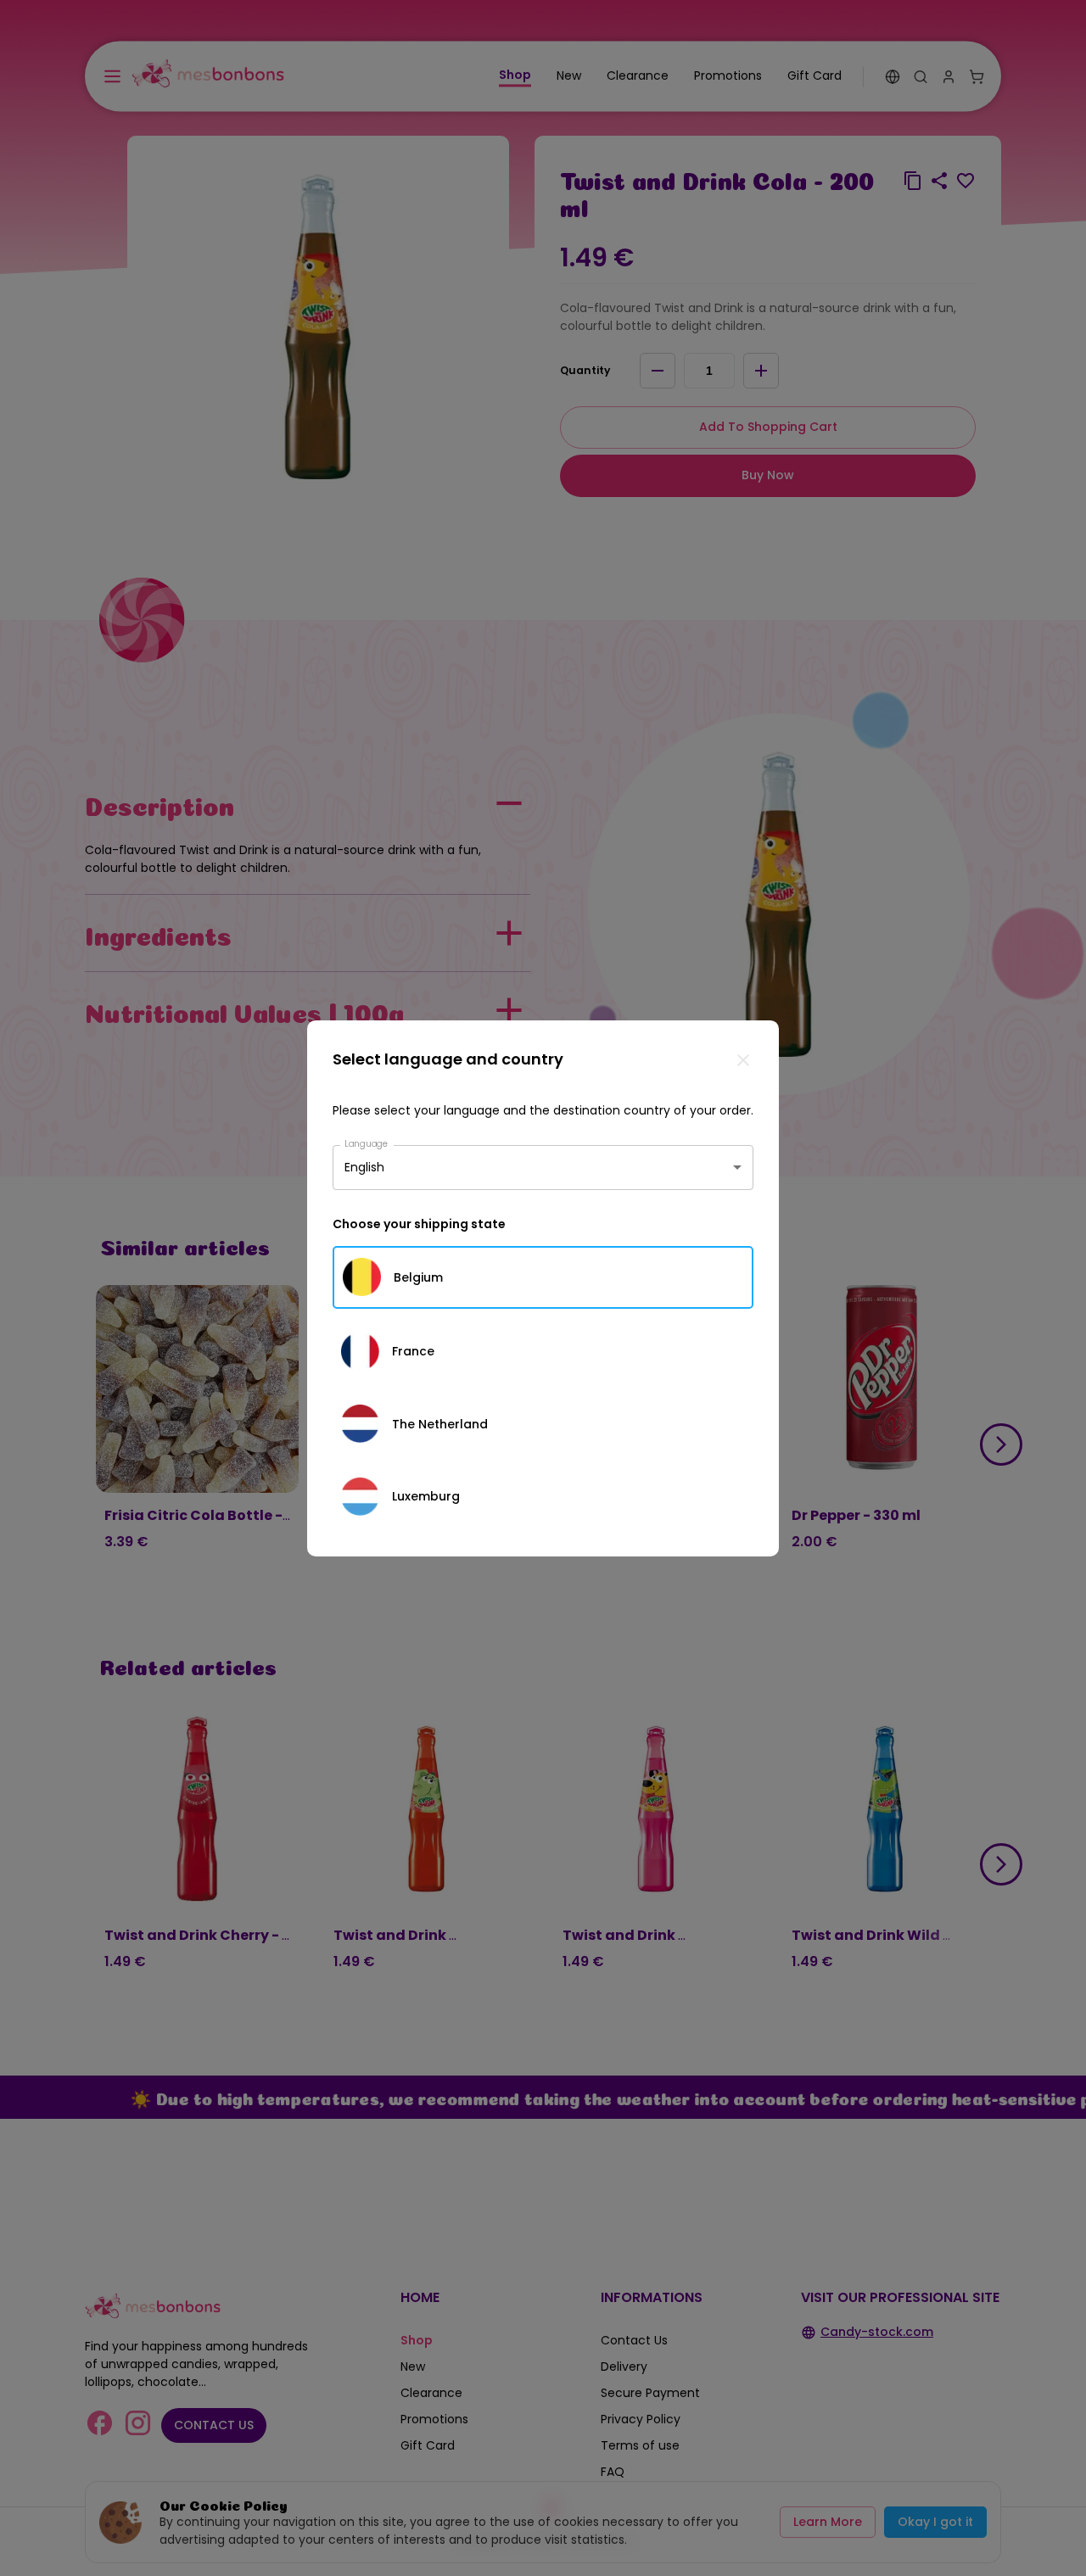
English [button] (364, 1167)
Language (367, 1143)
